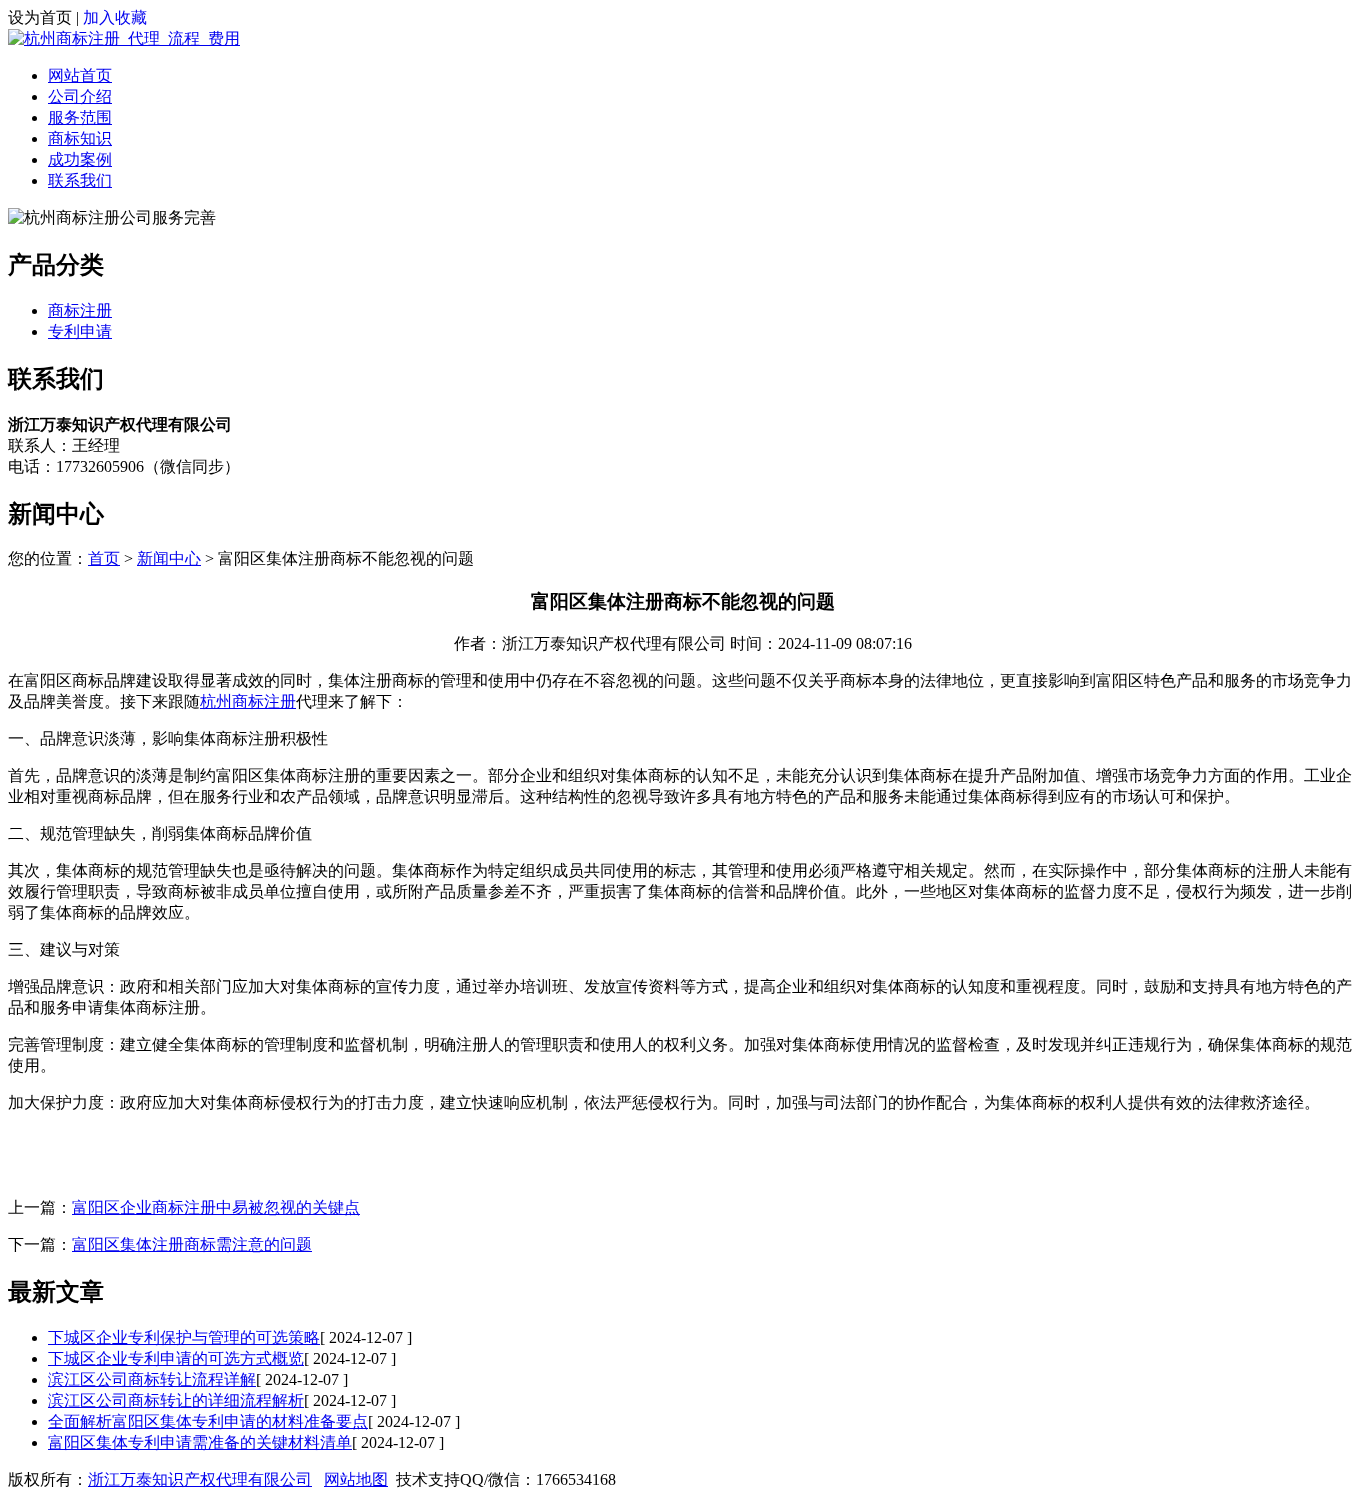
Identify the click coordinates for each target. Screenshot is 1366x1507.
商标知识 (80, 138)
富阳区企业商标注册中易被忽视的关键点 (216, 1207)
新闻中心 (169, 558)
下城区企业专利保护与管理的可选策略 (184, 1337)
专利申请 (80, 331)
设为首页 (40, 17)
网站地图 (356, 1479)
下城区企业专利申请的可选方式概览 (176, 1358)
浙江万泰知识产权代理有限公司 (200, 1479)
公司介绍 (80, 96)
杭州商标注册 (248, 701)
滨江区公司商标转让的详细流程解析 (176, 1400)
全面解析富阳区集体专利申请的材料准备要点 (208, 1421)
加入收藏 (115, 17)
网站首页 (80, 75)
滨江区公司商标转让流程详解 (152, 1379)
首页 (104, 558)
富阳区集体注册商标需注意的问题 (192, 1244)
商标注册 (80, 310)
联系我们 (80, 180)
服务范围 (80, 117)
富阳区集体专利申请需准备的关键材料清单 (200, 1442)
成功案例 (80, 159)
